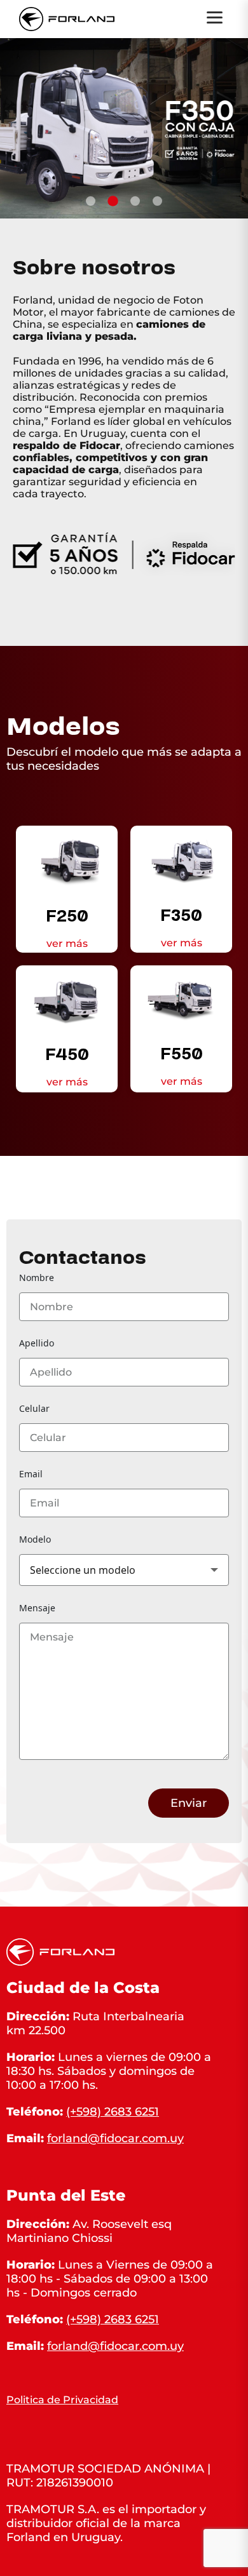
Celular (34, 1408)
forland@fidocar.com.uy (115, 2138)
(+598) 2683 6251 (113, 2112)
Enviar (189, 1803)
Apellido (37, 1343)
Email (31, 1474)
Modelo (35, 1539)
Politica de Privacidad (62, 2400)
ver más (67, 943)
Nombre (37, 1278)
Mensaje (37, 1608)
